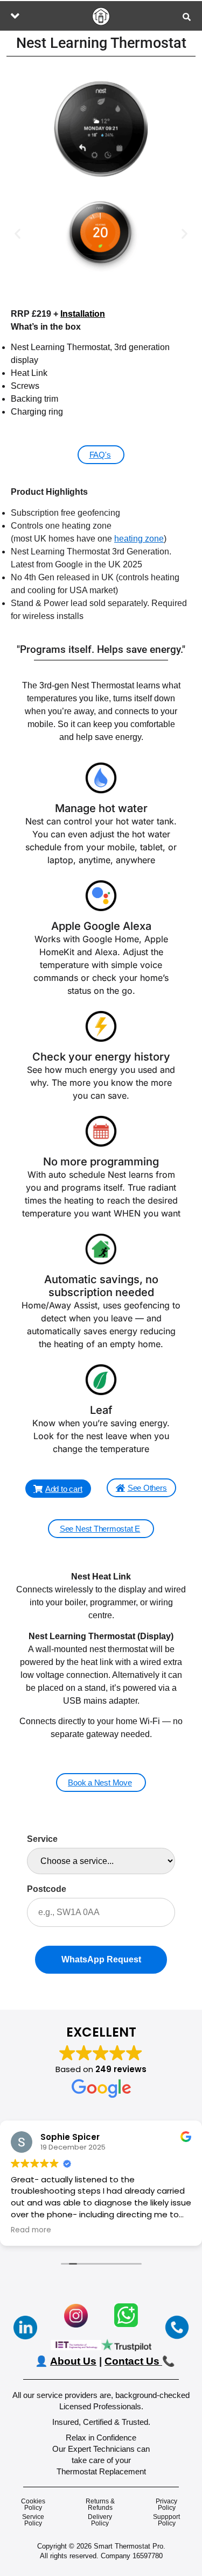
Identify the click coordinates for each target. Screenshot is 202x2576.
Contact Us (132, 2361)
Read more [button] (31, 2230)
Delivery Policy (100, 2520)
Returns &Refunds (100, 2504)
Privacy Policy (166, 2504)
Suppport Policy (166, 2520)
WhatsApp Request (101, 1959)
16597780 (148, 2556)
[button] (15, 16)
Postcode (47, 1889)
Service (42, 1839)
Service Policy (33, 2520)
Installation (83, 314)
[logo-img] (101, 16)
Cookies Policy (33, 2504)
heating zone (139, 539)
